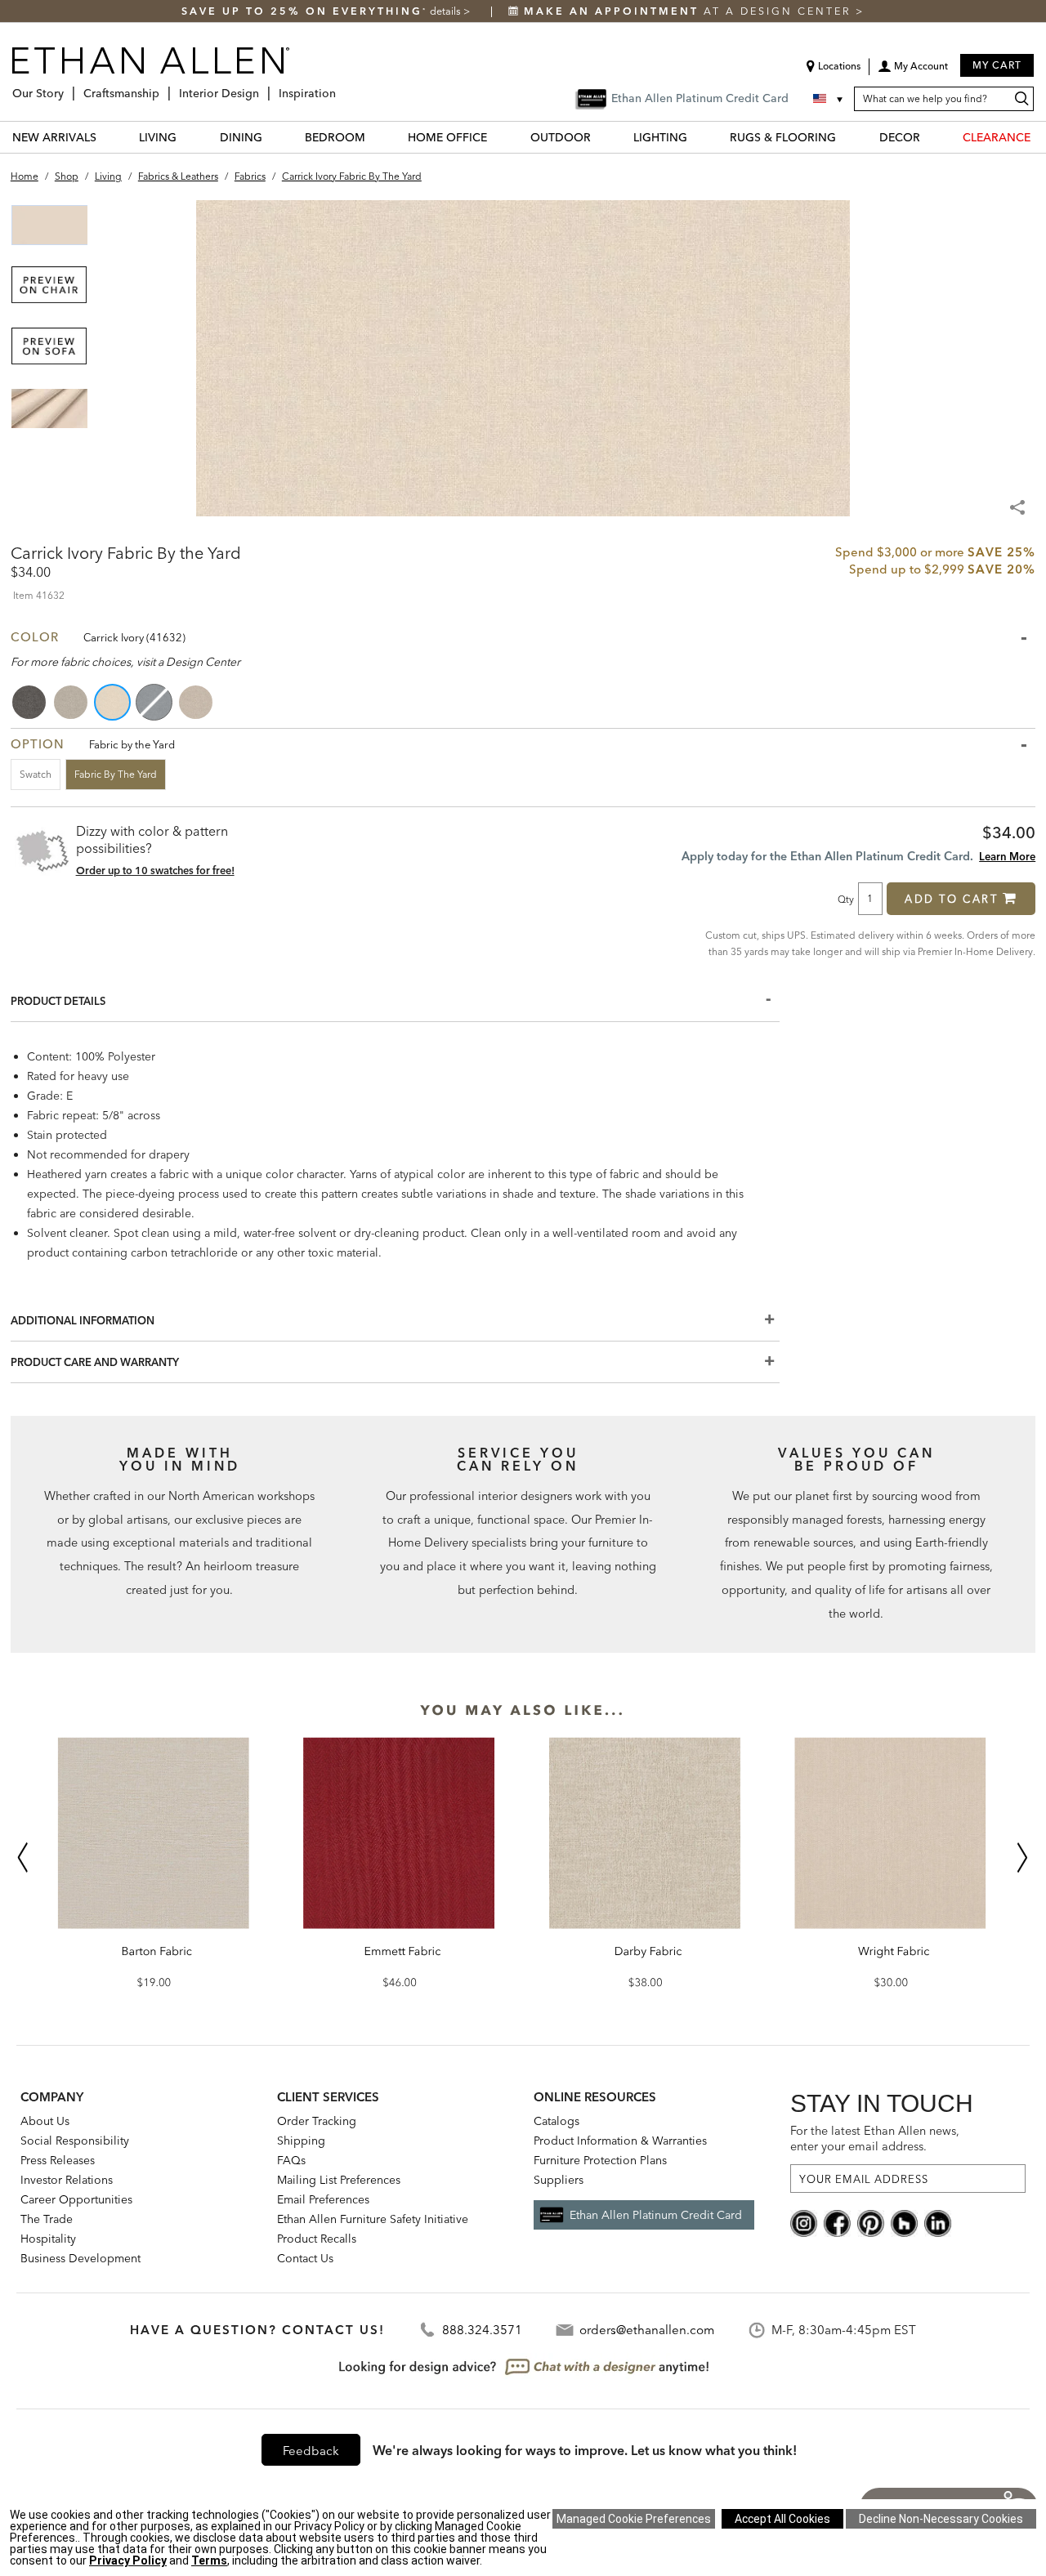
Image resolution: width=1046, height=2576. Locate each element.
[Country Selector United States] (829, 99)
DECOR (900, 137)
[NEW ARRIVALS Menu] (106, 137)
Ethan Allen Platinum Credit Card (656, 2215)
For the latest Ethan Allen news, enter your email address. (875, 2138)
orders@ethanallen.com (647, 2330)
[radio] (30, 702)
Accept (782, 2519)
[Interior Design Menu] (264, 87)
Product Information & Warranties (620, 2141)
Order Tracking (317, 2121)
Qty (846, 899)
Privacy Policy (128, 2560)
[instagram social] (804, 2222)
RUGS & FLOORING (783, 137)
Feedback (311, 2451)
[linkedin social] (938, 2222)
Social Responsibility (75, 2141)
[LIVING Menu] (186, 137)
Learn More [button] (1007, 856)
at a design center (690, 11)
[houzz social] (904, 2222)
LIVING (158, 137)
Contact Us (305, 2258)
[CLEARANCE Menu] (1040, 137)
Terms (209, 2560)
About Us (45, 2121)
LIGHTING (660, 137)
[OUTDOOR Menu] (601, 137)
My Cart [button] (997, 65)
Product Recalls (317, 2239)
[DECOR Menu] (930, 137)
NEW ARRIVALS (54, 137)
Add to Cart (952, 899)
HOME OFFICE (447, 137)
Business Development (80, 2258)
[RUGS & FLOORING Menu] (846, 137)
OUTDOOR (561, 137)
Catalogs (557, 2121)
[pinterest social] (871, 2222)
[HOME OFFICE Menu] (497, 137)
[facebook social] (837, 2222)
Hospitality (48, 2239)
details (447, 11)
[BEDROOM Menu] (375, 137)
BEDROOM (335, 137)
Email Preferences (323, 2199)
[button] (913, 72)
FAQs (291, 2160)
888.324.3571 (482, 2330)
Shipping (301, 2141)
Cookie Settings (634, 2519)
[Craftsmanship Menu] (164, 87)
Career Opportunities (76, 2199)
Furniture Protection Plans (600, 2160)
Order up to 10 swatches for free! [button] (155, 870)
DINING (241, 137)
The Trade (47, 2219)
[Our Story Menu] (69, 87)
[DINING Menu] (272, 137)
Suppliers (559, 2180)
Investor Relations (67, 2180)
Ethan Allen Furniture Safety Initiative (373, 2219)
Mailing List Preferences (339, 2180)
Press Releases (58, 2160)
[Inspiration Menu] (341, 87)
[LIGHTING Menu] (697, 137)
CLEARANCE (997, 137)
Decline (941, 2519)
